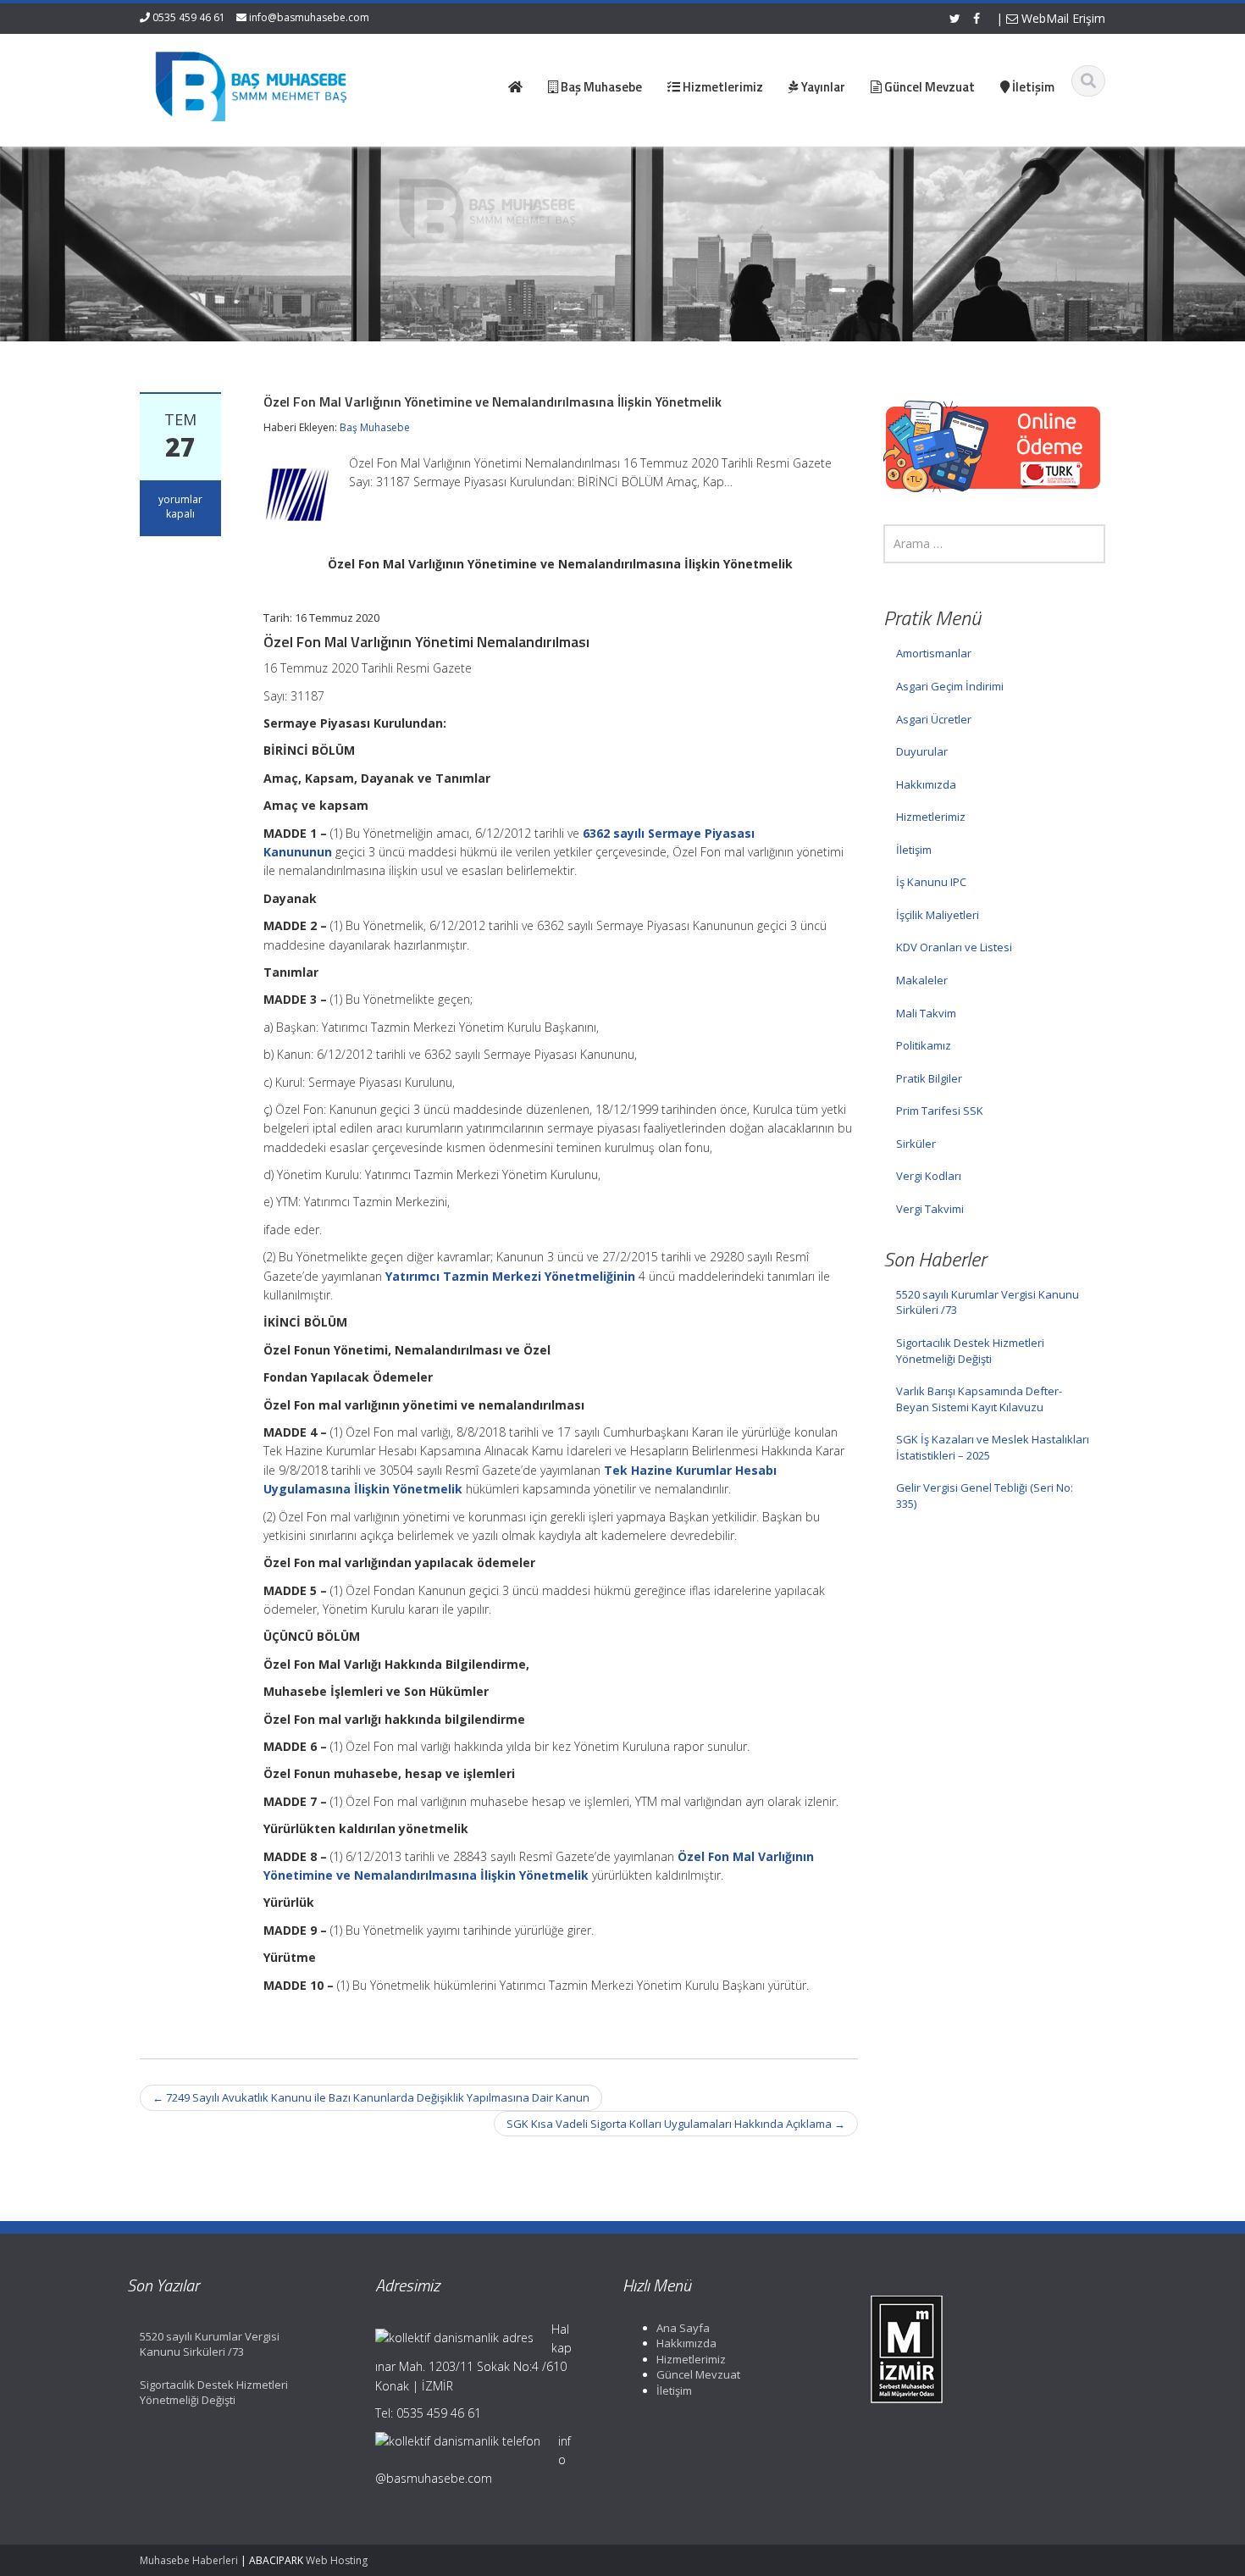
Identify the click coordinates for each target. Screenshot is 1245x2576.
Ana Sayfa (683, 2328)
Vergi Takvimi (930, 1209)
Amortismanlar (934, 653)
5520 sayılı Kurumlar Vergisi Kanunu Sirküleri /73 (988, 1302)
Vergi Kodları (929, 1176)
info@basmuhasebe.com (309, 17)
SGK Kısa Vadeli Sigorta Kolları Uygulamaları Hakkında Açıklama (676, 2124)
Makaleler (922, 980)
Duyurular (922, 751)
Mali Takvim (926, 1013)
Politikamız (924, 1045)
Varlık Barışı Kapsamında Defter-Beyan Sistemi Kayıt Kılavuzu (979, 1399)
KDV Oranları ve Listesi (954, 947)
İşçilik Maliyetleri (938, 915)
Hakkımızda (926, 784)
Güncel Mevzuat (698, 2374)
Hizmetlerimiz (931, 817)
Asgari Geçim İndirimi (950, 686)
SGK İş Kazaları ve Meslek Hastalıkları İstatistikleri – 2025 (993, 1447)
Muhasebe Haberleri (189, 2560)
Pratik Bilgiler (929, 1078)
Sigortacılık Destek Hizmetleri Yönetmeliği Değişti (970, 1351)
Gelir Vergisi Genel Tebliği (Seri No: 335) (985, 1496)
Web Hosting (337, 2560)
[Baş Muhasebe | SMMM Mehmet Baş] (251, 85)
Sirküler (916, 1144)
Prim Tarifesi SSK (940, 1111)
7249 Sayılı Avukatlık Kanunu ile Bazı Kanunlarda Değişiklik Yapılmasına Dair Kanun (371, 2097)
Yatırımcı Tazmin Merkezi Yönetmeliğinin (510, 1276)
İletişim (914, 850)
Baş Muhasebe (375, 427)
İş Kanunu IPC (931, 882)
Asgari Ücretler (934, 719)
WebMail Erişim (1062, 18)
